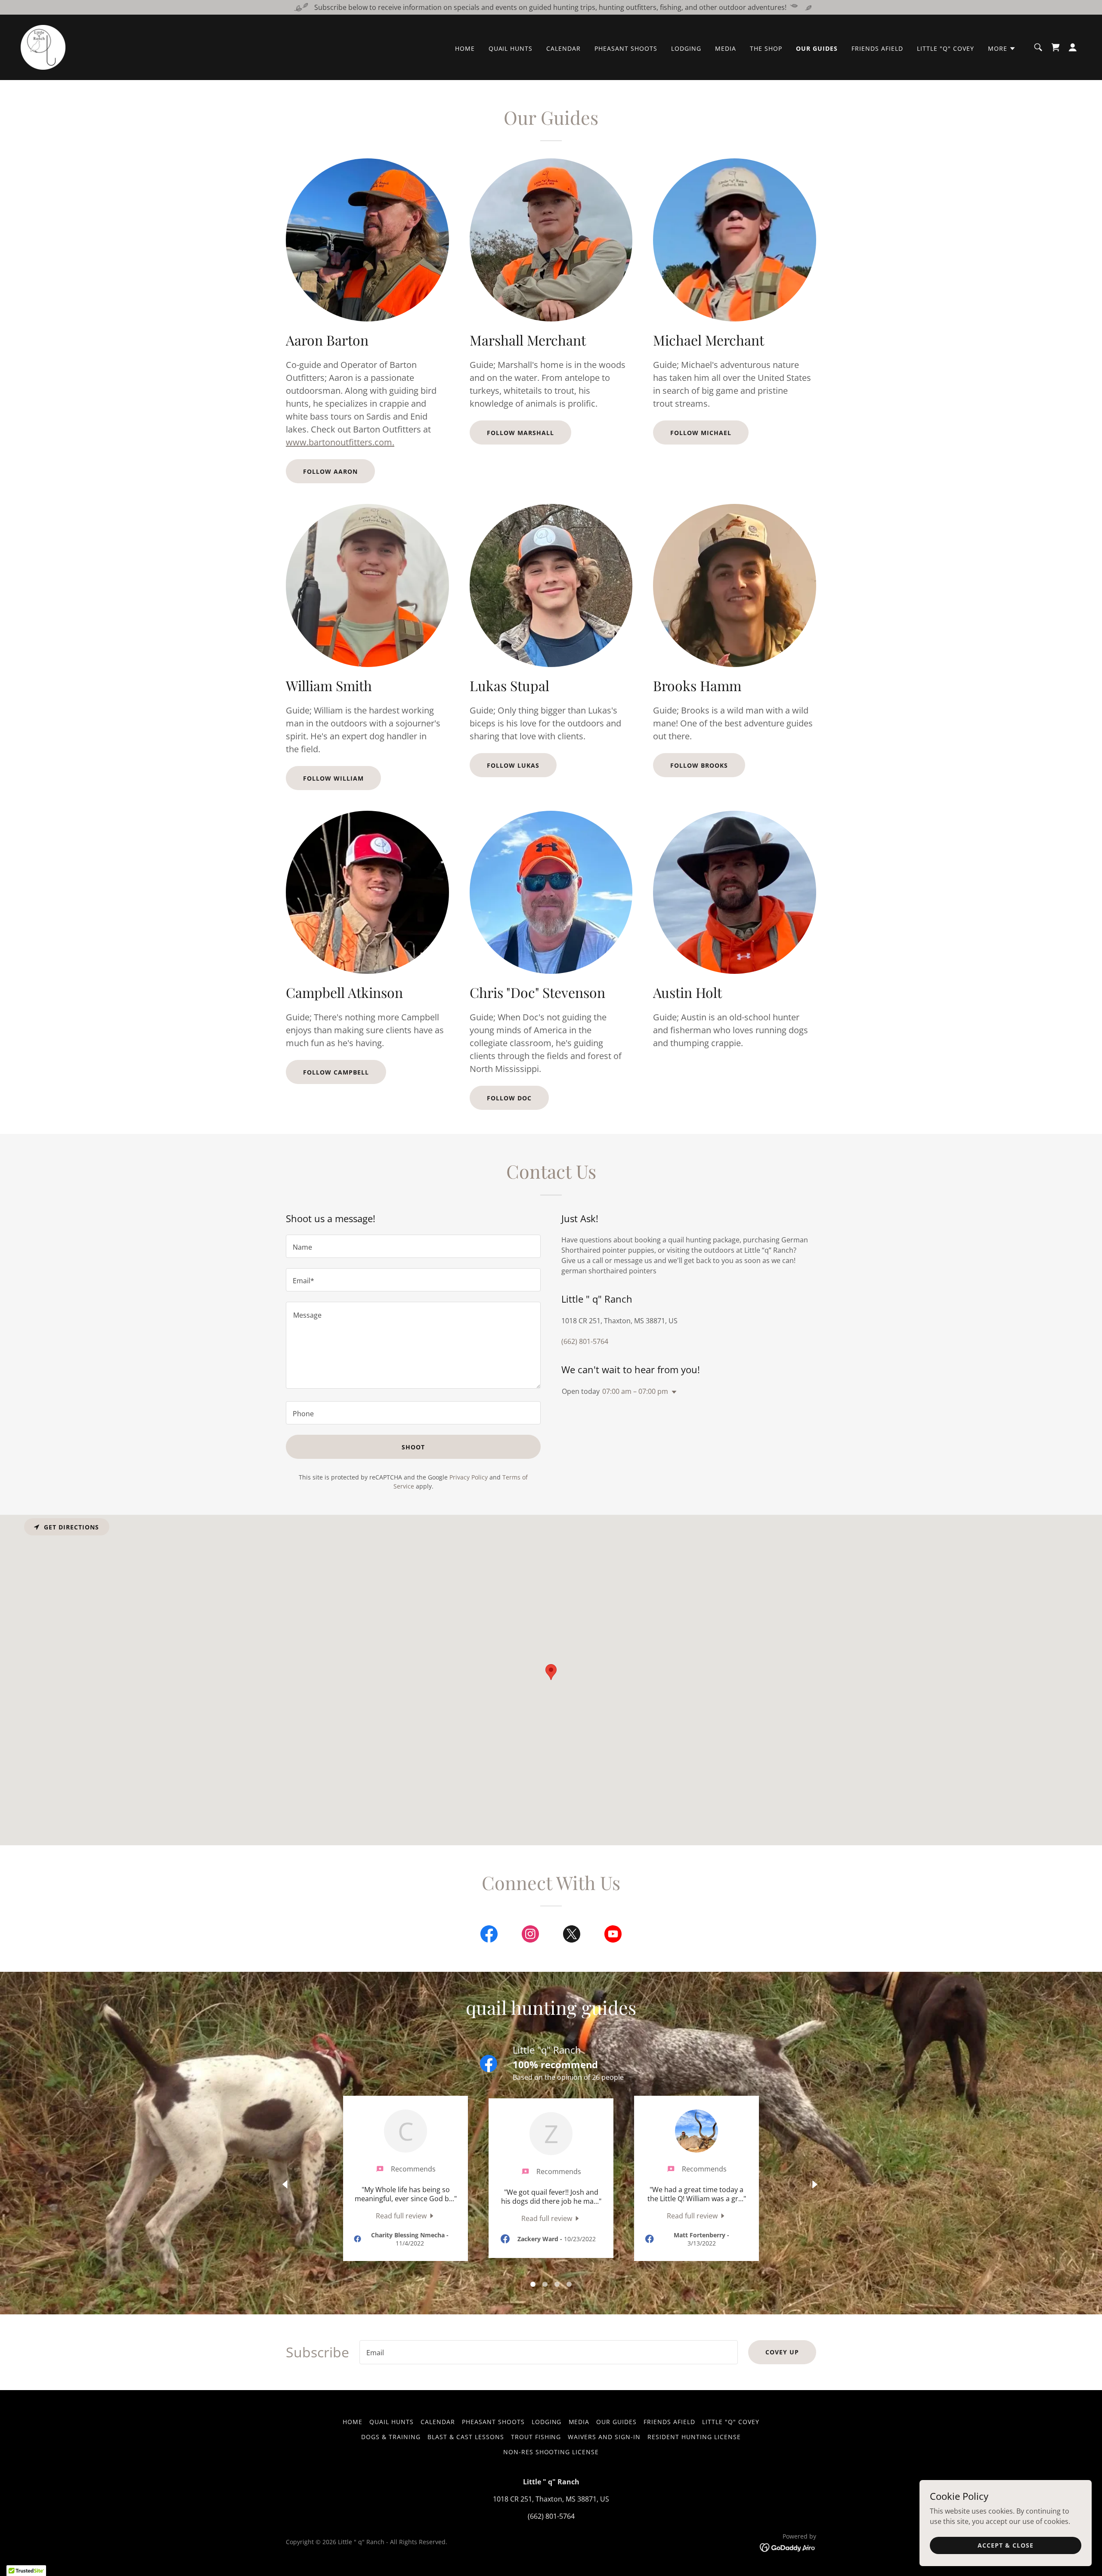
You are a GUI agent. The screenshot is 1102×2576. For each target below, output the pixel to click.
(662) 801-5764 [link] (585, 1341)
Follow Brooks (699, 765)
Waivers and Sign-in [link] (604, 2437)
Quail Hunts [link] (511, 48)
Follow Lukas (513, 765)
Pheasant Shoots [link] (626, 48)
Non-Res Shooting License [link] (551, 2452)
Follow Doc (509, 1098)
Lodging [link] (686, 48)
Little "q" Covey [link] (946, 48)
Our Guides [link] (817, 48)
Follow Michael (701, 433)
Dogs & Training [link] (391, 2437)
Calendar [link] (563, 48)
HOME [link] (465, 48)
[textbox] (413, 1246)
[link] (43, 46)
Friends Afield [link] (877, 48)
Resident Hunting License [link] (694, 2437)
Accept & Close (1006, 2545)
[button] (1002, 49)
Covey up (782, 2352)
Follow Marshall (520, 433)
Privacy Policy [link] (469, 1477)
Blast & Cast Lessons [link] (466, 2437)
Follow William (333, 778)
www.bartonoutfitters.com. (340, 442)
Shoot (413, 1447)
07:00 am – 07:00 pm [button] (635, 1391)
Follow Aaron (330, 471)
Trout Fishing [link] (536, 2437)
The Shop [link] (766, 48)
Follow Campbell (336, 1072)
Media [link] (726, 48)
